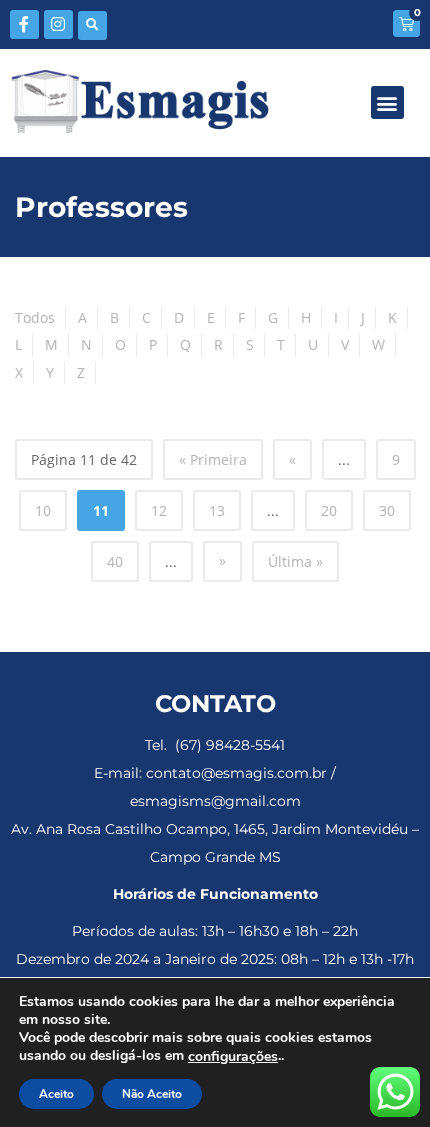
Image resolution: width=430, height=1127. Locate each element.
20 (329, 510)
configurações (233, 1057)
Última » (295, 561)
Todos (35, 317)
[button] (92, 25)
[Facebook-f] (24, 24)
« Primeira (213, 459)
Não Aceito (152, 1094)
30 (387, 510)
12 (159, 510)
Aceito (56, 1094)
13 (217, 510)
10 (43, 510)
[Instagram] (58, 24)
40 (115, 561)
